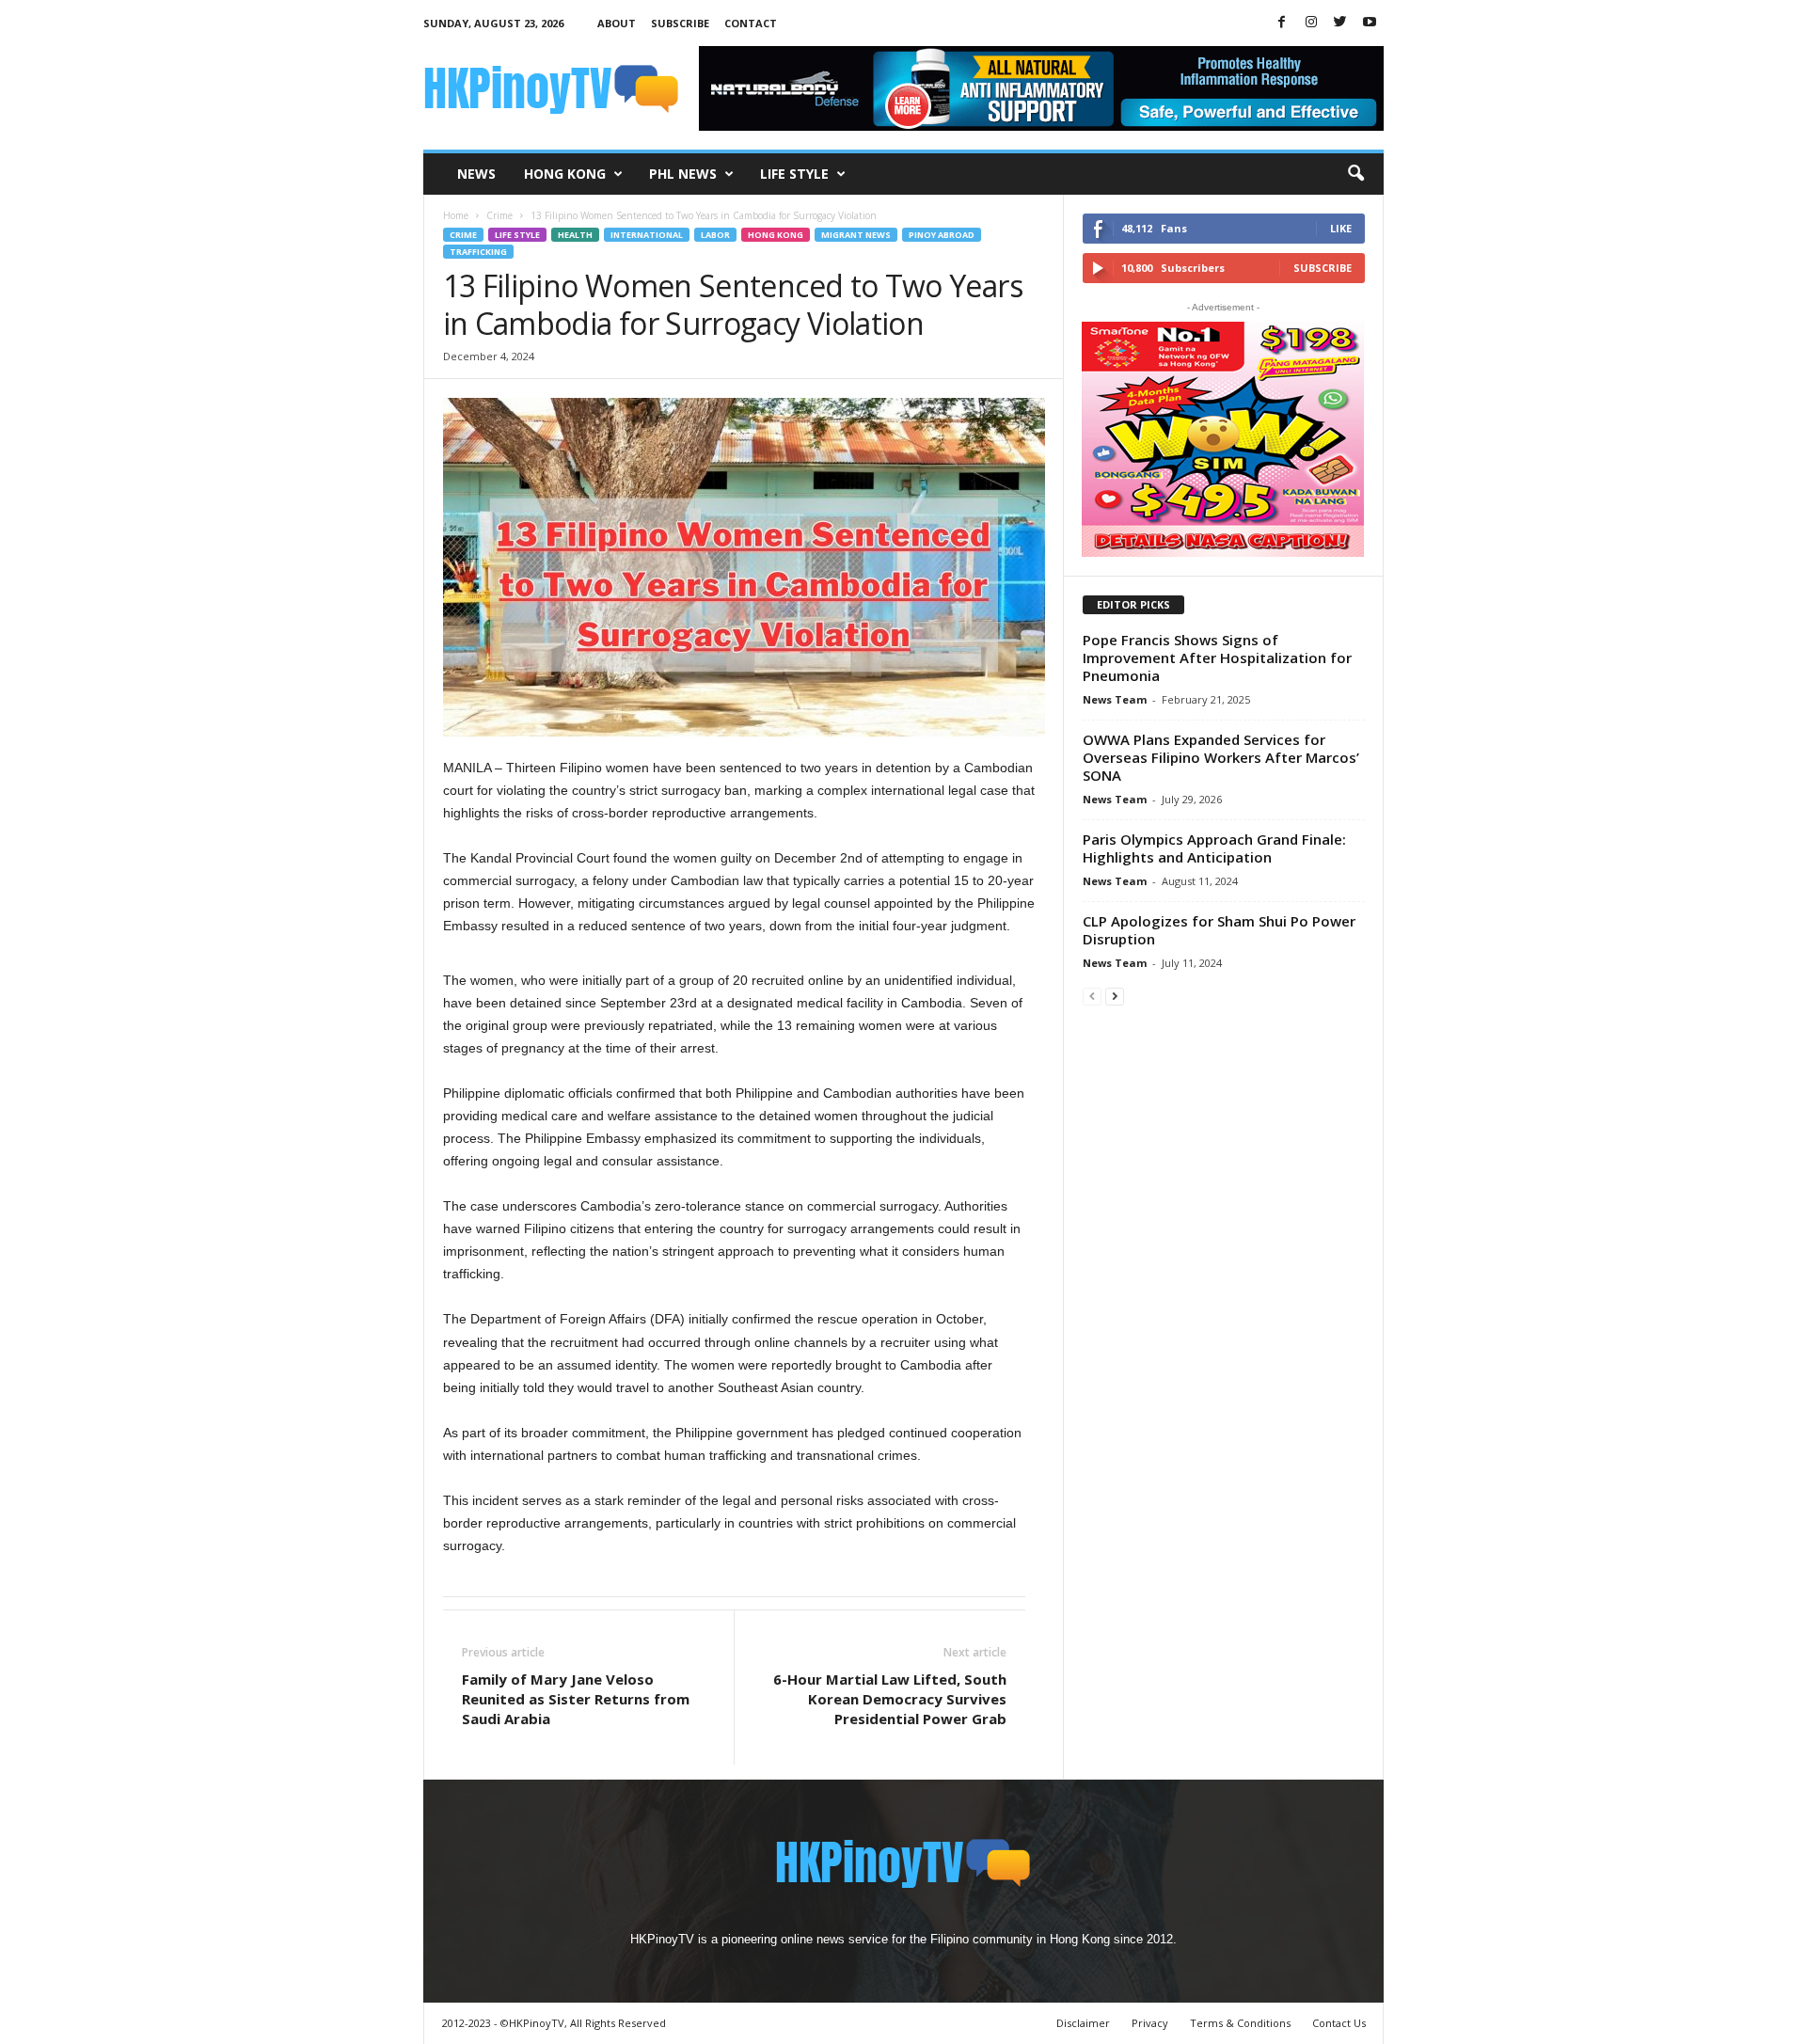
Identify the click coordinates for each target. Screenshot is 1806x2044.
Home (456, 215)
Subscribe (680, 23)
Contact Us (1339, 2023)
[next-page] (1115, 996)
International (647, 235)
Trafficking (478, 252)
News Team (1115, 699)
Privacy (1150, 2023)
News (476, 174)
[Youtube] (1370, 23)
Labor (715, 235)
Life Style (794, 174)
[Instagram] (1311, 23)
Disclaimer (1083, 2023)
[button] (1355, 174)
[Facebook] (1282, 23)
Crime (499, 215)
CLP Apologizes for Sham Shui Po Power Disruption (1219, 930)
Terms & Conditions (1240, 2023)
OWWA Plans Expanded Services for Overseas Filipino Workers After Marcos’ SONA (1221, 757)
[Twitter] (1340, 23)
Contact (751, 23)
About (617, 23)
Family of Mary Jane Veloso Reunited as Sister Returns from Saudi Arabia (576, 1699)
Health (575, 235)
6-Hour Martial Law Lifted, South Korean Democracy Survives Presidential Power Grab (890, 1699)
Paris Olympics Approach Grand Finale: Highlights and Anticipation (1214, 848)
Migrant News (856, 235)
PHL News (683, 174)
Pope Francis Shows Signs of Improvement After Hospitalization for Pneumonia (1217, 658)
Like (1341, 228)
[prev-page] (1092, 996)
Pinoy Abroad (942, 235)
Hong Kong (565, 174)
